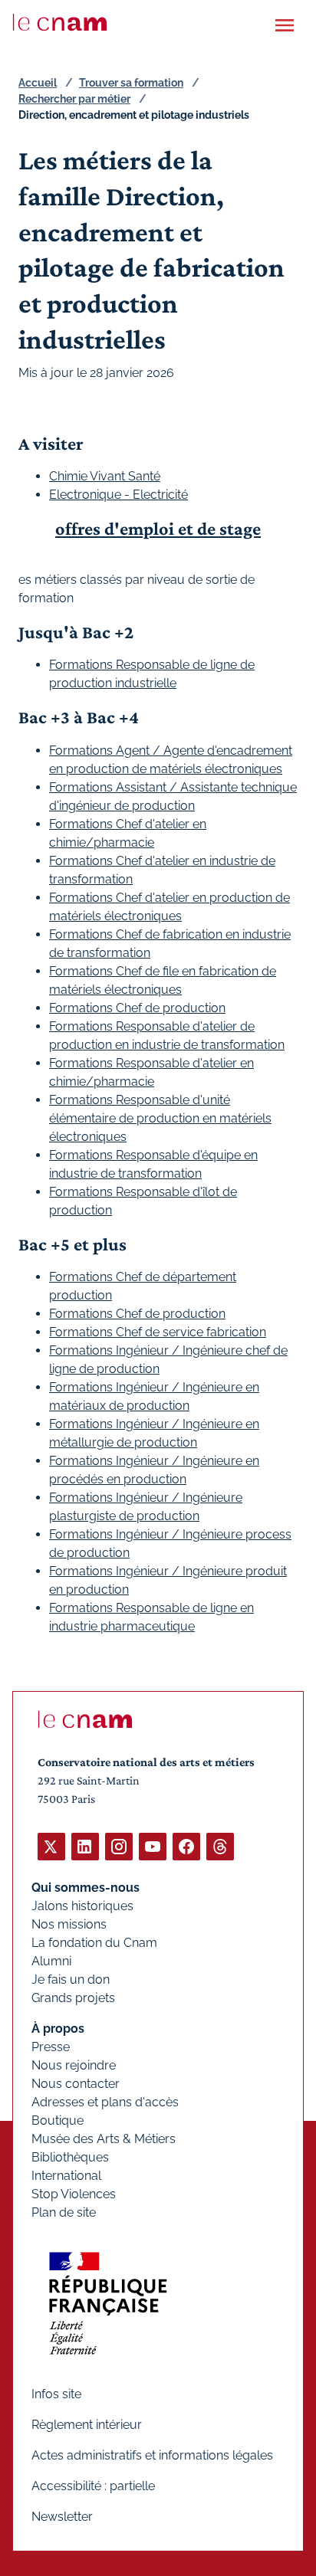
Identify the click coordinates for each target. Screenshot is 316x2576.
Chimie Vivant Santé (105, 476)
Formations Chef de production (137, 1008)
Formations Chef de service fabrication (158, 1332)
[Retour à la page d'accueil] (60, 22)
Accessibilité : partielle (93, 2486)
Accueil (38, 83)
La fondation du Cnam (94, 1943)
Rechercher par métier (74, 99)
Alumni (51, 1961)
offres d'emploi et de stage (158, 528)
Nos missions (69, 1924)
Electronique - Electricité (118, 495)
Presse (51, 2047)
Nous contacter (76, 2084)
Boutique (58, 2120)
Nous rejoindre (74, 2065)
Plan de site (64, 2212)
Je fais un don (71, 1980)
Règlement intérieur (87, 2425)
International (66, 2176)
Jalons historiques (82, 1906)
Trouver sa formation (131, 83)
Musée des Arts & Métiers (104, 2139)
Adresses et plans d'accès (105, 2102)
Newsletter (62, 2517)
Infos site (56, 2394)
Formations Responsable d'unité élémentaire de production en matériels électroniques (160, 1118)
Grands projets (73, 1998)
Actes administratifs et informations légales (152, 2455)
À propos (58, 2029)
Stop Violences (74, 2194)
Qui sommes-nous (86, 1888)
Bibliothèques (70, 2157)
